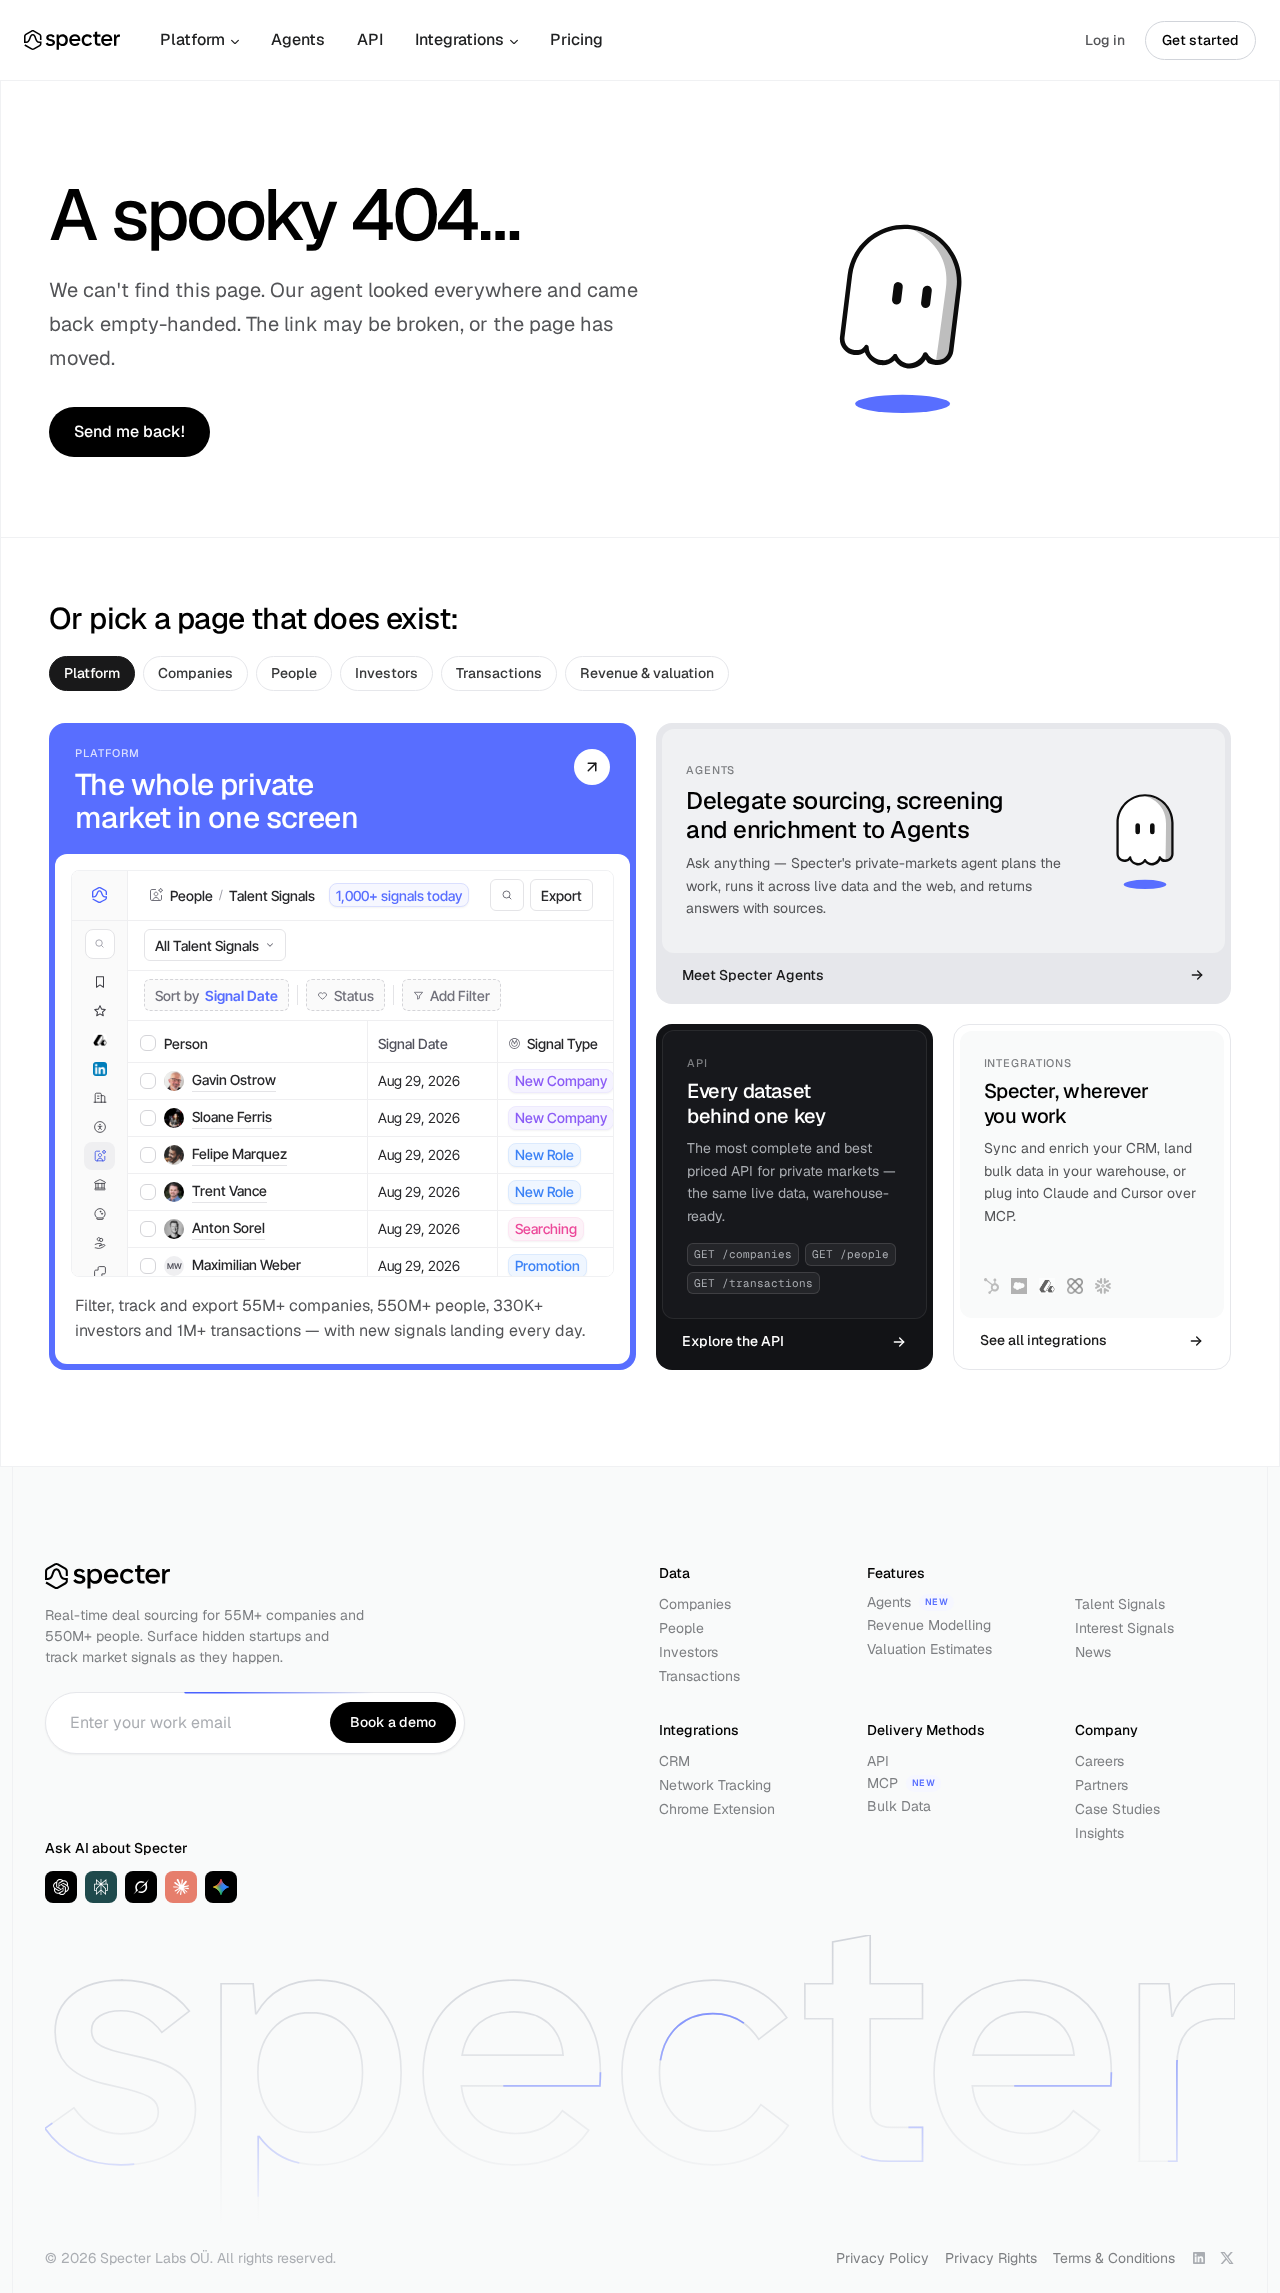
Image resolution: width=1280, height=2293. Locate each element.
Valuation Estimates (929, 1649)
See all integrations (1043, 1340)
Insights (1099, 1833)
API (370, 39)
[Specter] (72, 40)
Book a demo (393, 1722)
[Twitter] (1227, 2258)
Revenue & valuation (647, 673)
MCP (882, 1783)
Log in (1105, 40)
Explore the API (733, 1341)
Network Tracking (715, 1785)
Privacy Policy (882, 2258)
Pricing (576, 39)
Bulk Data (899, 1806)
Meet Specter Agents (753, 975)
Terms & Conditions (1114, 2258)
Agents (298, 39)
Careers (1099, 1761)
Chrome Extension (717, 1809)
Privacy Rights (991, 2258)
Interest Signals (1124, 1628)
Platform (192, 39)
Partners (1101, 1785)
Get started (1200, 40)
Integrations (459, 39)
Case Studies (1117, 1809)
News (1093, 1652)
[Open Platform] (592, 765)
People (294, 673)
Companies (195, 673)
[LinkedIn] (1199, 2258)
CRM (674, 1761)
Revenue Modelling (929, 1625)
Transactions (499, 673)
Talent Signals (1120, 1604)
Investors (386, 673)
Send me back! (129, 431)
